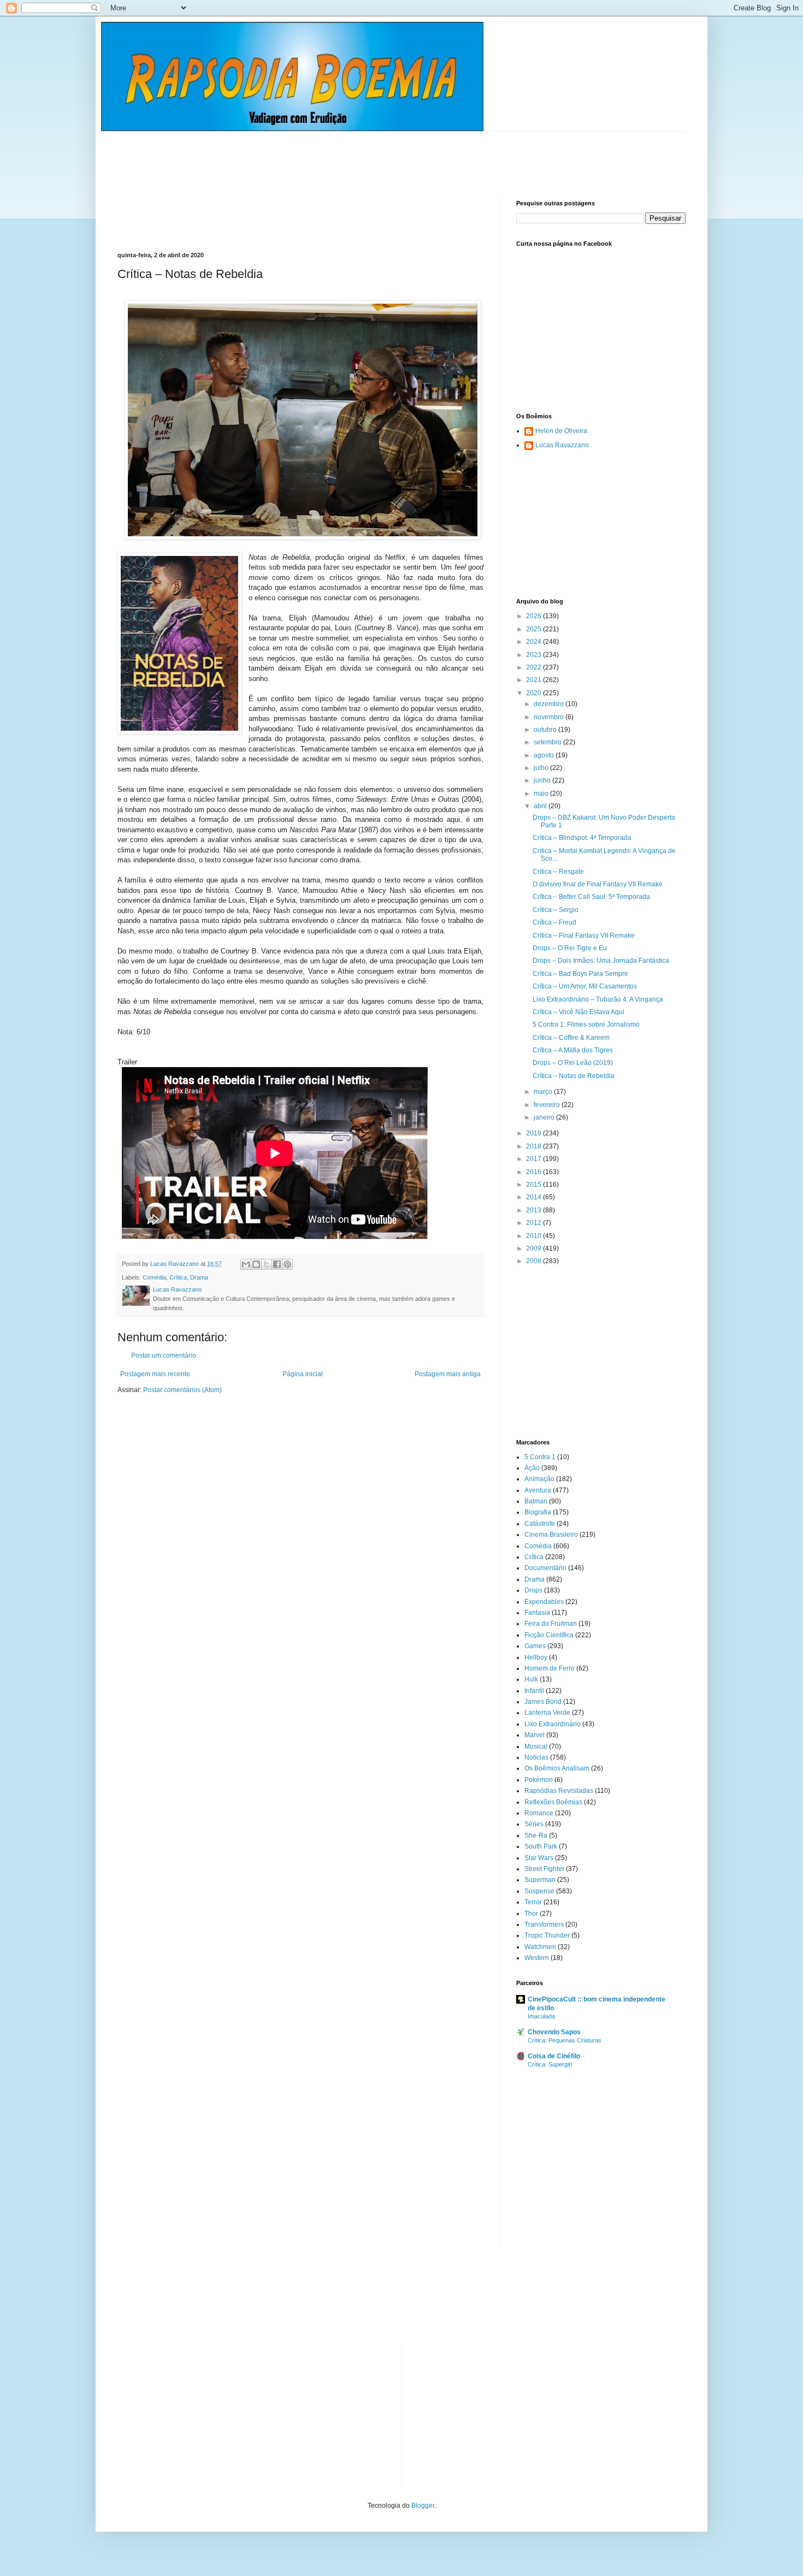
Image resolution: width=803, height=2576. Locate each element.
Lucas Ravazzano (562, 445)
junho (543, 780)
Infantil (534, 1691)
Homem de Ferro (550, 1668)
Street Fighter (544, 1869)
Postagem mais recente (155, 1374)
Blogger (423, 2506)
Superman (540, 1880)
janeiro (545, 1117)
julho (542, 768)
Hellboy (536, 1657)
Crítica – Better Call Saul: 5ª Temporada (591, 897)
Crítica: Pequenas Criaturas (565, 2040)
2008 (535, 1261)
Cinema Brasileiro (551, 1535)
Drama (199, 1277)
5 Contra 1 (540, 1457)
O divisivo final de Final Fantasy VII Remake (598, 884)
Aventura (538, 1490)
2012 (535, 1223)
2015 (535, 1185)
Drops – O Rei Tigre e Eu (570, 948)
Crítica (178, 1277)
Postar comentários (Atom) (182, 1390)
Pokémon (539, 1780)
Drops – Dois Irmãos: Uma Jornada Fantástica (601, 961)
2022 (535, 667)
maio (542, 793)
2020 (535, 693)
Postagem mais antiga (448, 1374)
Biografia (538, 1512)
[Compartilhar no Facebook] (277, 1264)
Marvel (535, 1735)
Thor (531, 1914)
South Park (541, 1846)
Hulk (531, 1679)
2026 (535, 616)
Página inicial (303, 1374)
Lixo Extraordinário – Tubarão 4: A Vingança (598, 999)
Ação (532, 1468)
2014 (535, 1197)
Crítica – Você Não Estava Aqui (578, 1012)
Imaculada (541, 2016)
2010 (535, 1236)
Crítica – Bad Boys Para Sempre (580, 974)
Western (537, 1958)
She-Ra (536, 1835)
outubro (546, 730)
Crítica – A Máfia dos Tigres (573, 1050)
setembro (548, 742)
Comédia (154, 1277)
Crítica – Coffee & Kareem (571, 1038)
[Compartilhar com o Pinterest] (287, 1264)
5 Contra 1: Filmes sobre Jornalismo (586, 1025)
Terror (533, 1902)
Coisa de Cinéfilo (554, 2056)
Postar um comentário (164, 1355)
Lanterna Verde (547, 1713)
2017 (535, 1159)
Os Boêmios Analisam (557, 1768)
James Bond (543, 1702)
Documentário (545, 1568)
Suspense (539, 1891)
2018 (535, 1146)
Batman (536, 1501)
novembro (550, 717)
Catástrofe (540, 1524)
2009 (535, 1248)
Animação (539, 1479)
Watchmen (540, 1947)
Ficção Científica (549, 1635)
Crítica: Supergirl (550, 2064)
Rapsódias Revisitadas (559, 1791)
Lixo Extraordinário (553, 1724)
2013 (535, 1210)
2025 (535, 629)
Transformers (544, 1924)
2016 (535, 1172)
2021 (535, 680)
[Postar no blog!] (256, 1264)
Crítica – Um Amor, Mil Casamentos (585, 986)
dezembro (550, 704)
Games (535, 1646)
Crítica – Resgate (558, 872)
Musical (536, 1746)
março (544, 1092)
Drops (533, 1590)
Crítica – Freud (554, 922)
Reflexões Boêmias (553, 1802)
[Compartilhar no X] (267, 1264)
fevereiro (548, 1105)
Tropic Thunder (547, 1935)
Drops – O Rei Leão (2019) (573, 1063)
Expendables (544, 1602)
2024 (535, 642)
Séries (534, 1824)
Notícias (536, 1757)
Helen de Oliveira (561, 431)
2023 (535, 655)
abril (541, 806)
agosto (545, 755)
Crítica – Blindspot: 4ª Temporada (582, 838)
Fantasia (537, 1613)
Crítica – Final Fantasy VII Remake (584, 935)
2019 (535, 1133)
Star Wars (539, 1858)
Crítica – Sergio (556, 910)
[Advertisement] (316, 156)
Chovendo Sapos (554, 2032)
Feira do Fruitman (551, 1624)
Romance (539, 1813)
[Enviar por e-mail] (246, 1264)
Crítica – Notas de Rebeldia (574, 1076)
